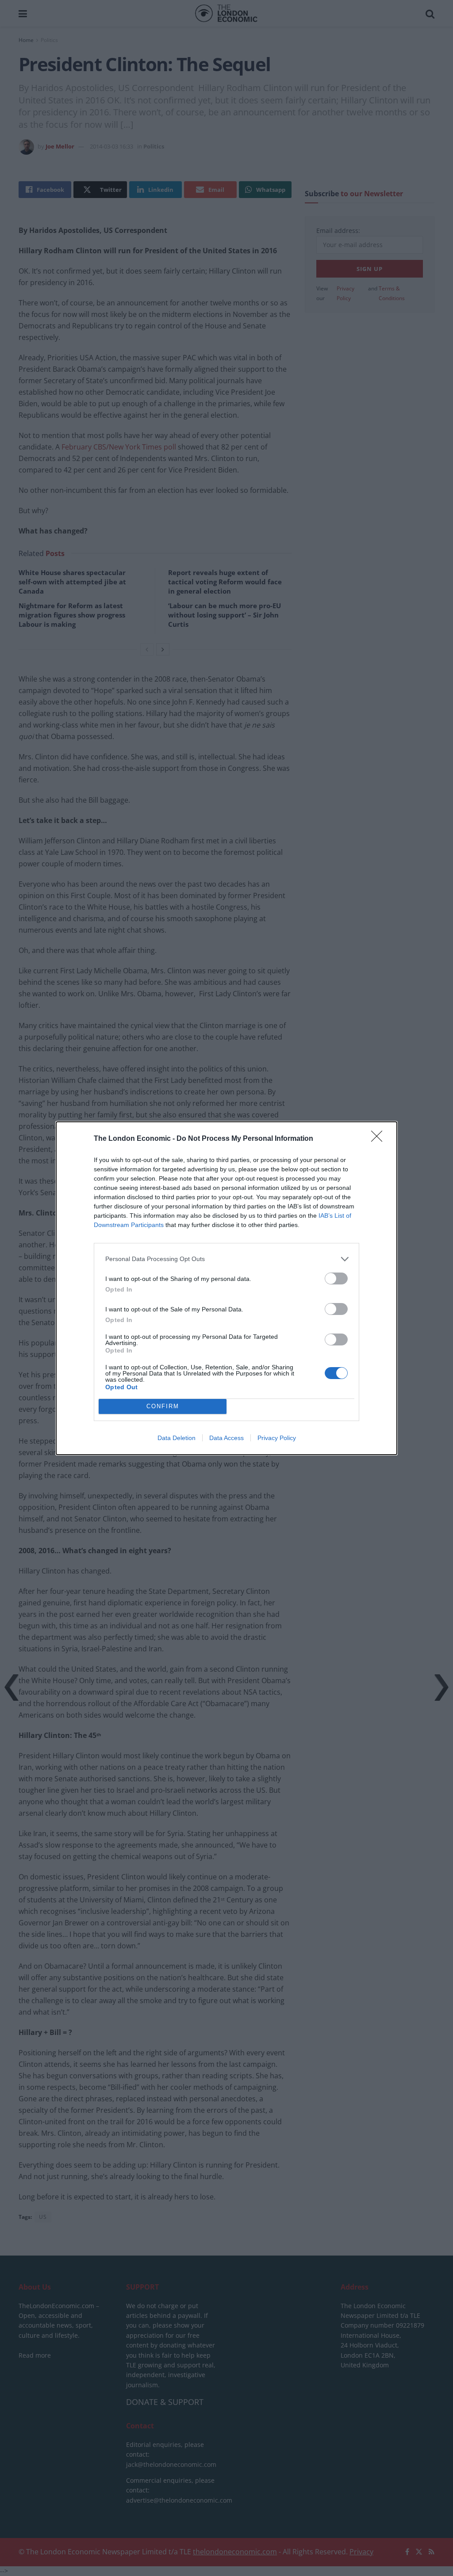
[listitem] (226, 1259)
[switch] (336, 1278)
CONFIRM (163, 1406)
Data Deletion (177, 1438)
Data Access (226, 1438)
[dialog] (226, 1288)
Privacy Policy (277, 1438)
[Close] (380, 1139)
